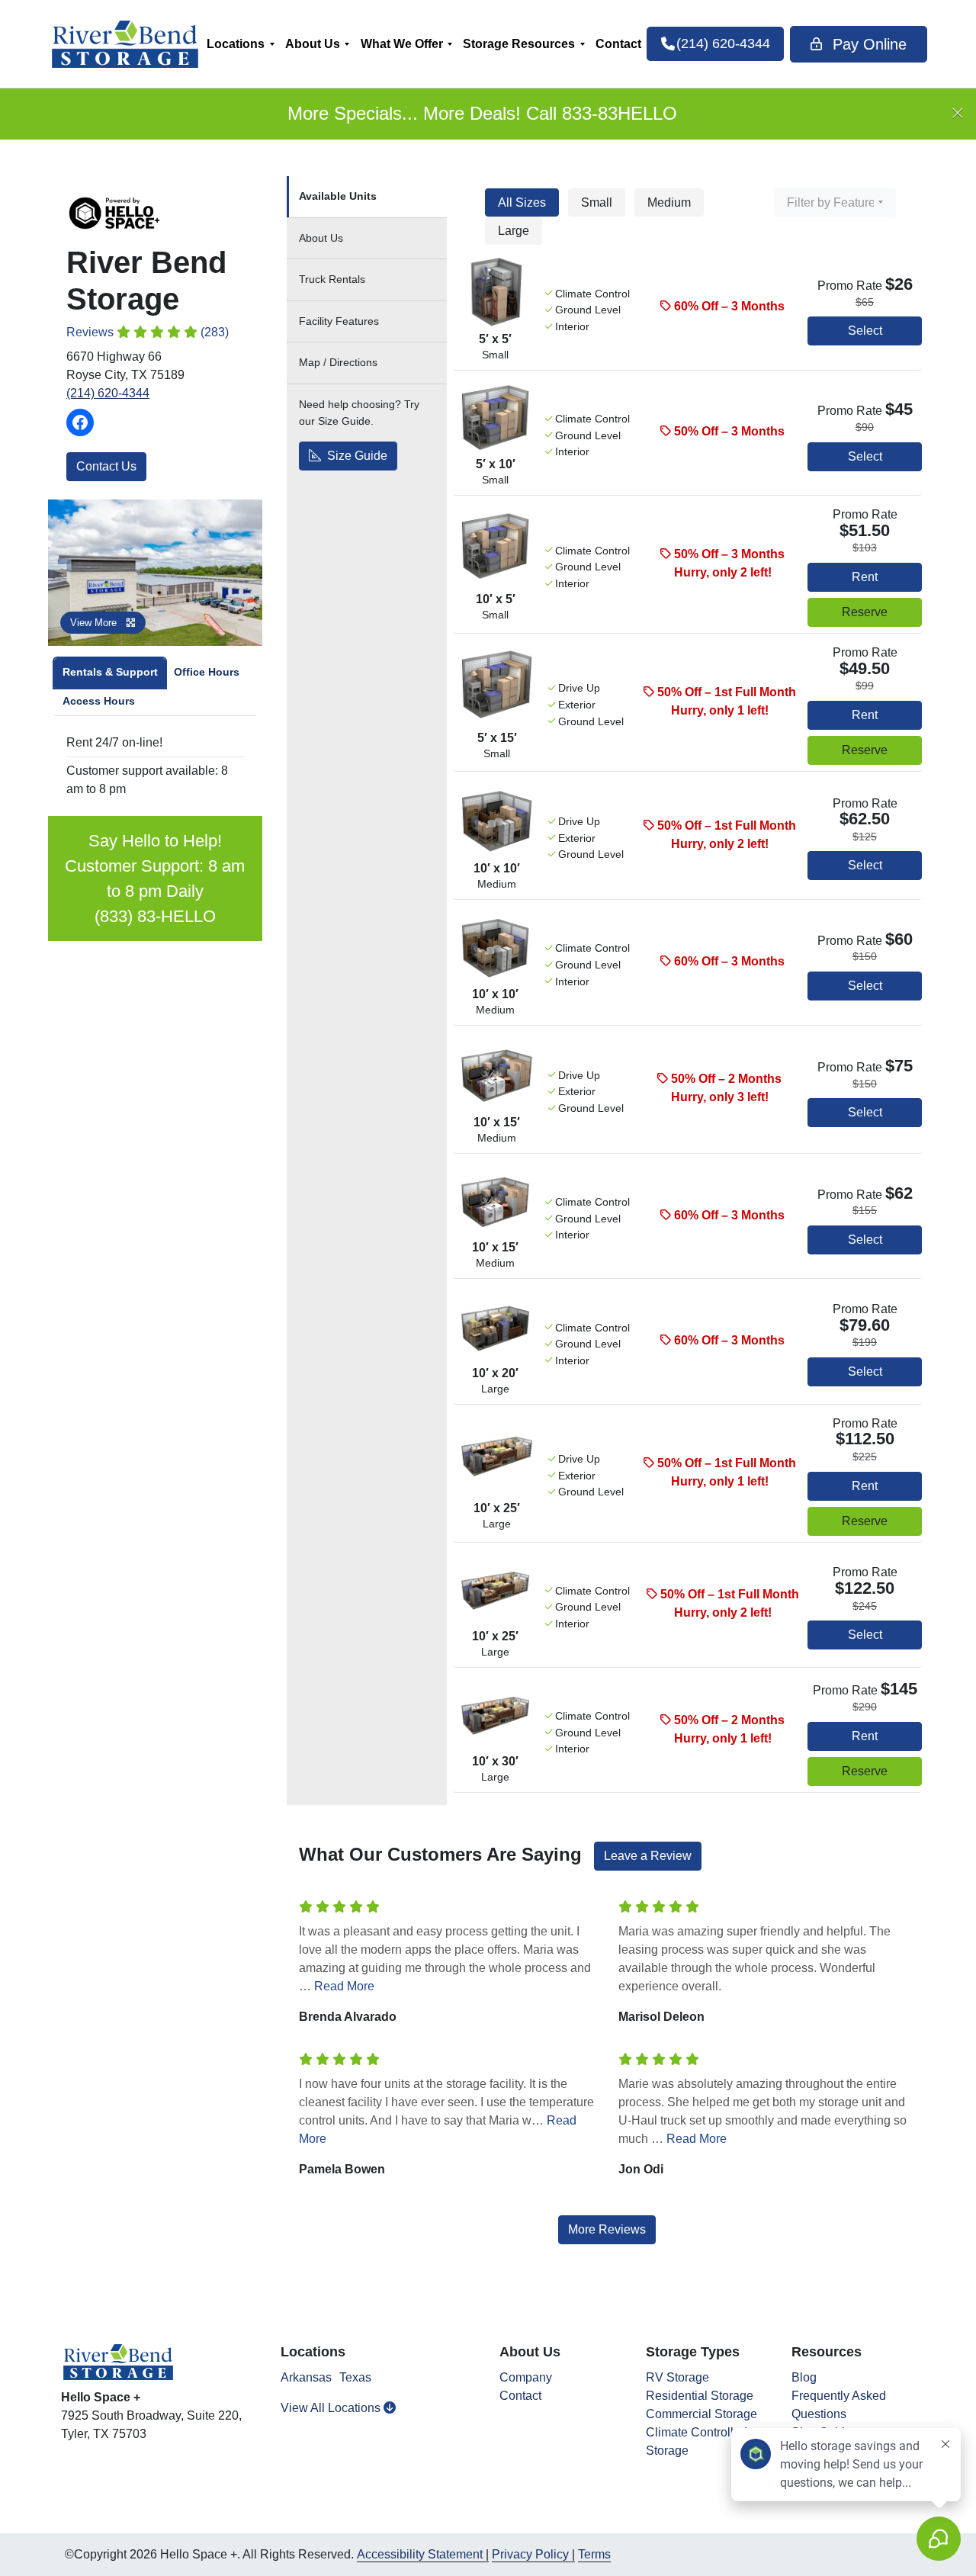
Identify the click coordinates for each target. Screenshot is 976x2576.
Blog (804, 2377)
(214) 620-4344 (108, 393)
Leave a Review (648, 1856)
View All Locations (332, 2408)
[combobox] (835, 202)
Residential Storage (700, 2396)
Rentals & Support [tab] (110, 672)
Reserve (865, 612)
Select (865, 331)
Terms (594, 2554)
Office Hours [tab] (207, 672)
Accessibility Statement (420, 2554)
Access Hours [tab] (99, 701)
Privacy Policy (530, 2554)
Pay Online (867, 44)
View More (95, 623)
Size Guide (356, 456)
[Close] (958, 114)
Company (526, 2377)
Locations (236, 44)
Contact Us (106, 466)
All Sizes (522, 202)
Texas (355, 2377)
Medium (669, 202)
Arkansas (306, 2377)
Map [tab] (338, 362)
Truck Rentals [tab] (332, 279)
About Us (313, 44)
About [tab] (321, 238)
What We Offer (402, 44)
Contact (618, 44)
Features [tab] (339, 321)
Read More (344, 1986)
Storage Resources (519, 44)
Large (514, 231)
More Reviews (607, 2229)
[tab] (367, 197)
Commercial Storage (701, 2414)
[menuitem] (241, 44)
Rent (865, 577)
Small (597, 202)
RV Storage (677, 2377)
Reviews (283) (148, 332)
